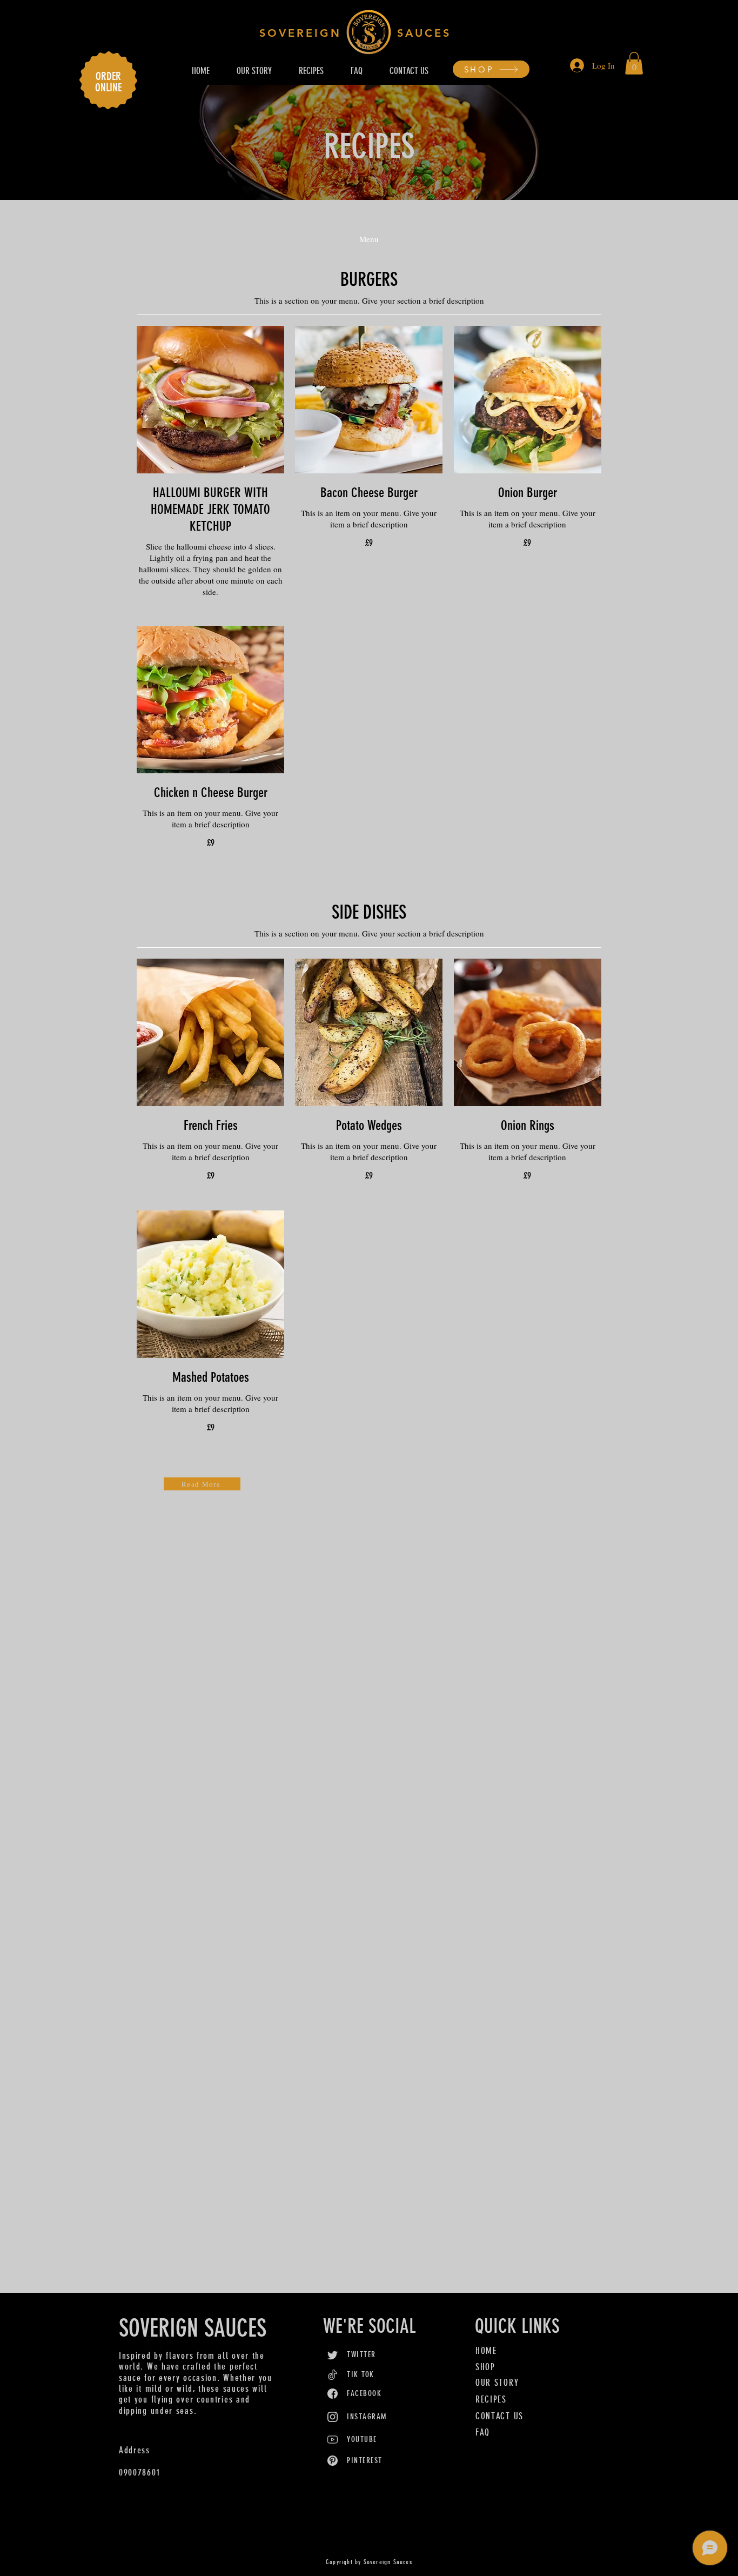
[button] (634, 63)
